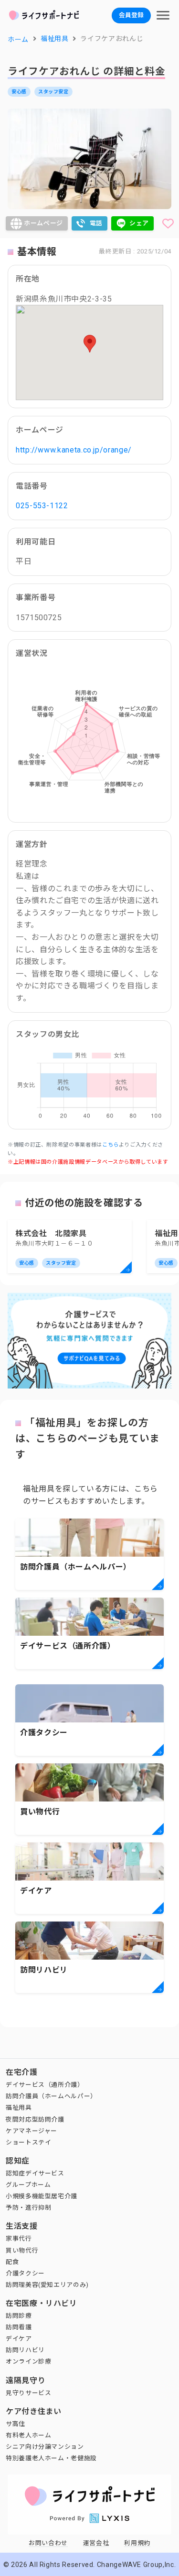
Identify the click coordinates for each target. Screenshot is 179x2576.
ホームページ (43, 223)
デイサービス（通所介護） (45, 2085)
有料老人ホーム (28, 2435)
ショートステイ (28, 2142)
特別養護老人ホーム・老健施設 (51, 2458)
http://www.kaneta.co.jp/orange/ (74, 450)
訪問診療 (19, 2316)
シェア (139, 223)
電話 (96, 223)
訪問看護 (19, 2327)
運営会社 (96, 2543)
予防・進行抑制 (28, 2208)
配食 (12, 2262)
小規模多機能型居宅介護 (42, 2196)
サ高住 (16, 2424)
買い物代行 (22, 2250)
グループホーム (28, 2185)
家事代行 (19, 2239)
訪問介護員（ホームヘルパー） (51, 2096)
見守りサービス (28, 2393)
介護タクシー (25, 2273)
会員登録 (131, 15)
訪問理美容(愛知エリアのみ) (47, 2285)
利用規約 (137, 2543)
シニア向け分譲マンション (45, 2447)
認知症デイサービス (35, 2173)
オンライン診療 (28, 2361)
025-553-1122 (42, 506)
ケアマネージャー (32, 2131)
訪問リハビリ (25, 2350)
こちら (111, 1145)
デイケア (19, 2339)
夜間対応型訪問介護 (35, 2119)
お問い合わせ (48, 2543)
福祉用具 (19, 2108)
